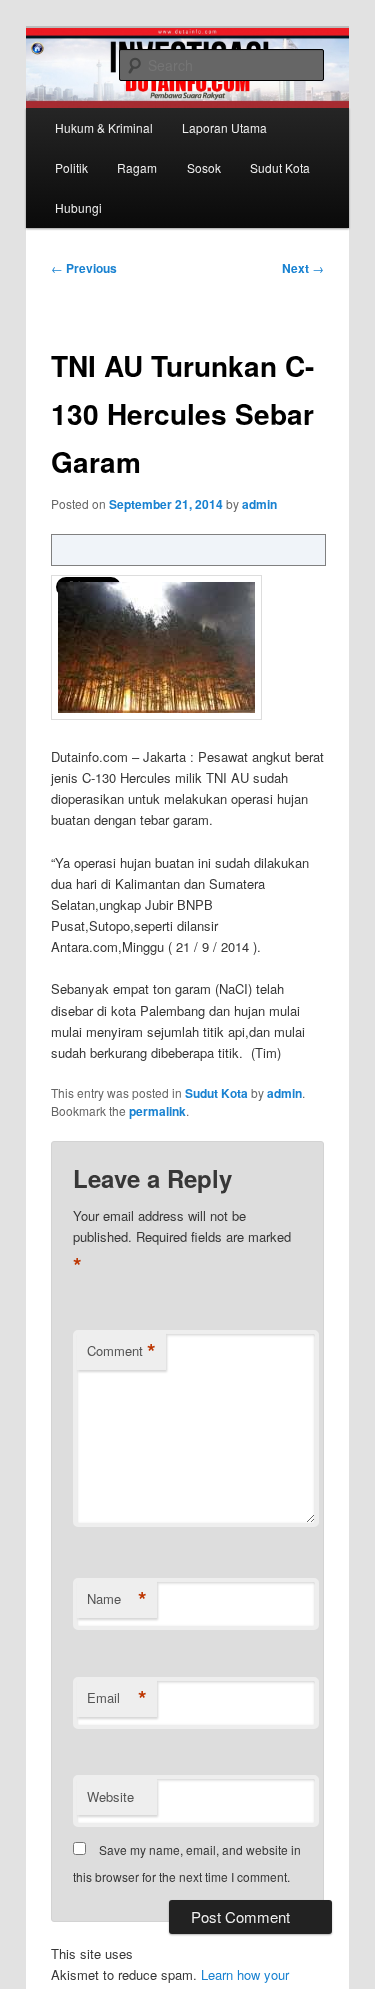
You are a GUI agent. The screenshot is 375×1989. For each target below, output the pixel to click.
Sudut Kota (280, 167)
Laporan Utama (224, 127)
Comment (121, 1351)
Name (117, 1599)
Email (117, 1698)
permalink (157, 1111)
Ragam (137, 167)
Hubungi (78, 207)
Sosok (204, 167)
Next (303, 268)
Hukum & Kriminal (104, 127)
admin (259, 504)
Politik (71, 167)
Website (110, 1796)
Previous (84, 268)
